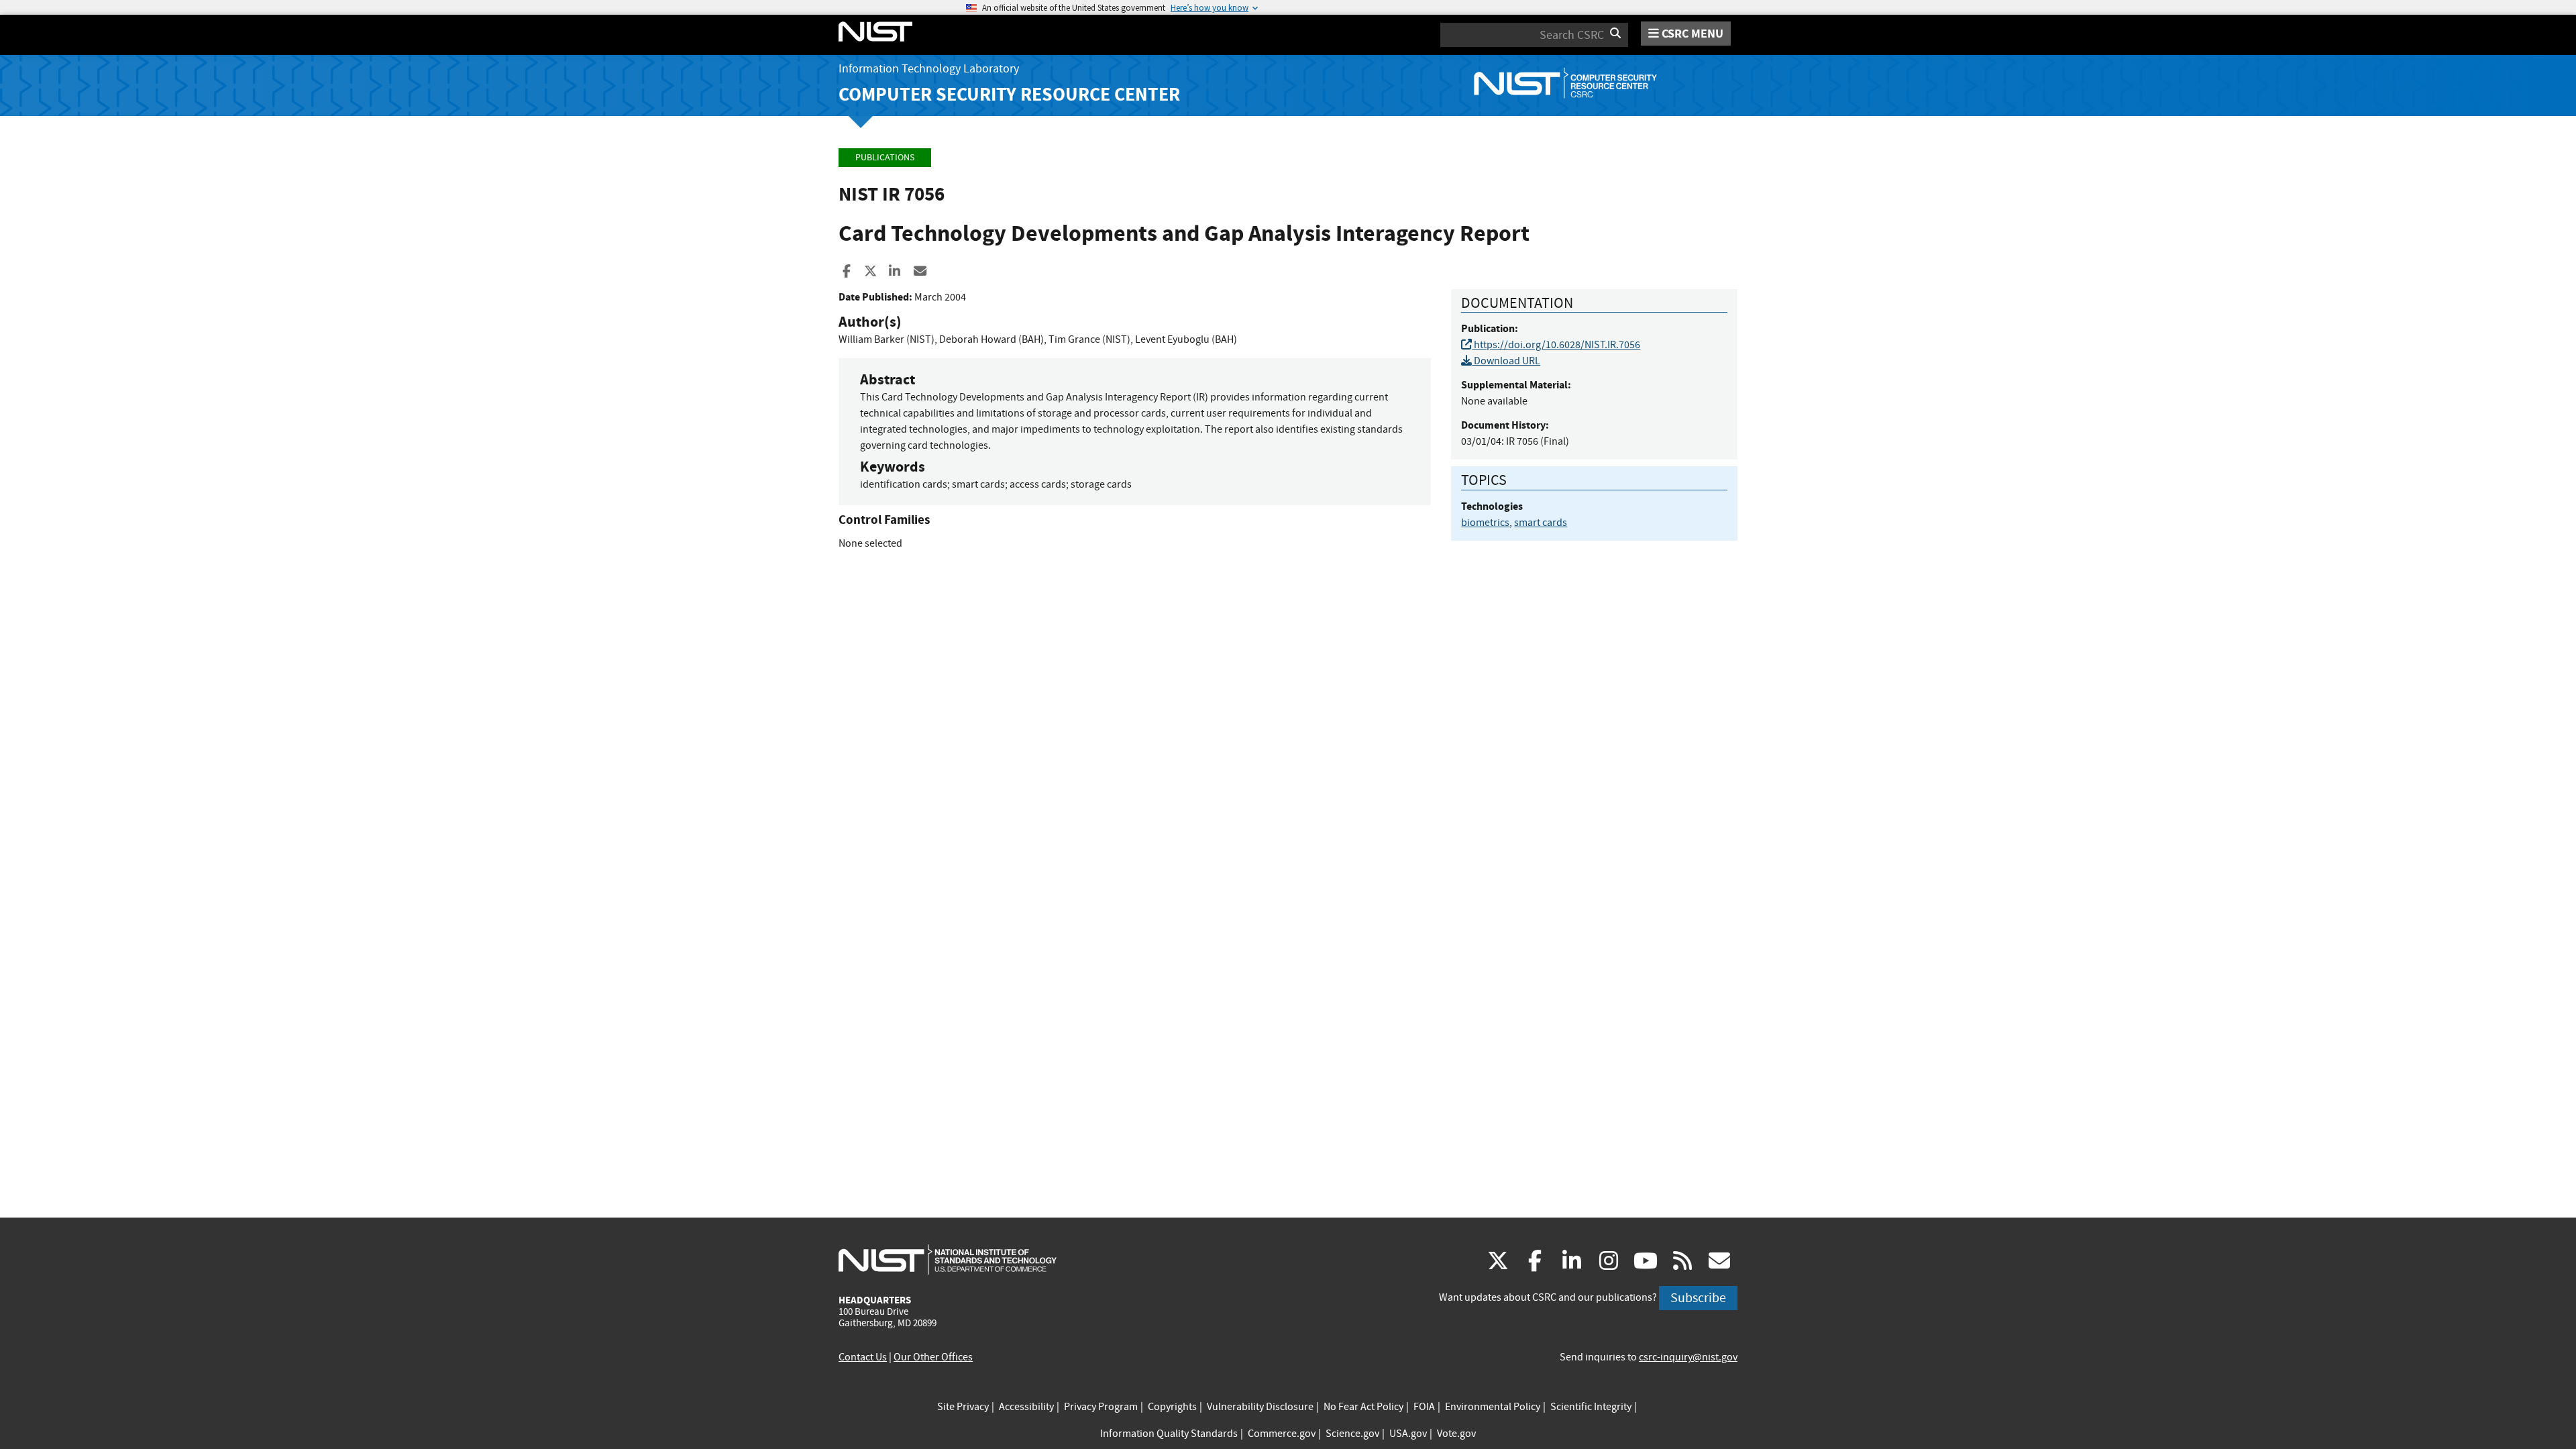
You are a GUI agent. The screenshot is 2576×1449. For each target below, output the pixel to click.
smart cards (1541, 523)
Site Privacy (963, 1407)
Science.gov (1352, 1434)
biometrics (1485, 523)
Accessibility (1026, 1407)
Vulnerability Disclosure (1260, 1407)
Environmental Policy (1493, 1407)
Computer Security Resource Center (1009, 94)
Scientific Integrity (1591, 1407)
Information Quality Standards (1169, 1434)
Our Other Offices (933, 1357)
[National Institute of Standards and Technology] (948, 1259)
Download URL (1506, 361)
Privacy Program (1101, 1407)
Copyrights (1172, 1407)
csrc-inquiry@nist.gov (1688, 1357)
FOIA (1424, 1407)
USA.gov (1408, 1434)
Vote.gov (1456, 1434)
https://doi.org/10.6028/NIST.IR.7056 (1556, 345)
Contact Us (863, 1357)
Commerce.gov (1282, 1434)
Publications (885, 157)
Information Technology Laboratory (929, 69)
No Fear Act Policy (1363, 1407)
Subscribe (1698, 1298)
